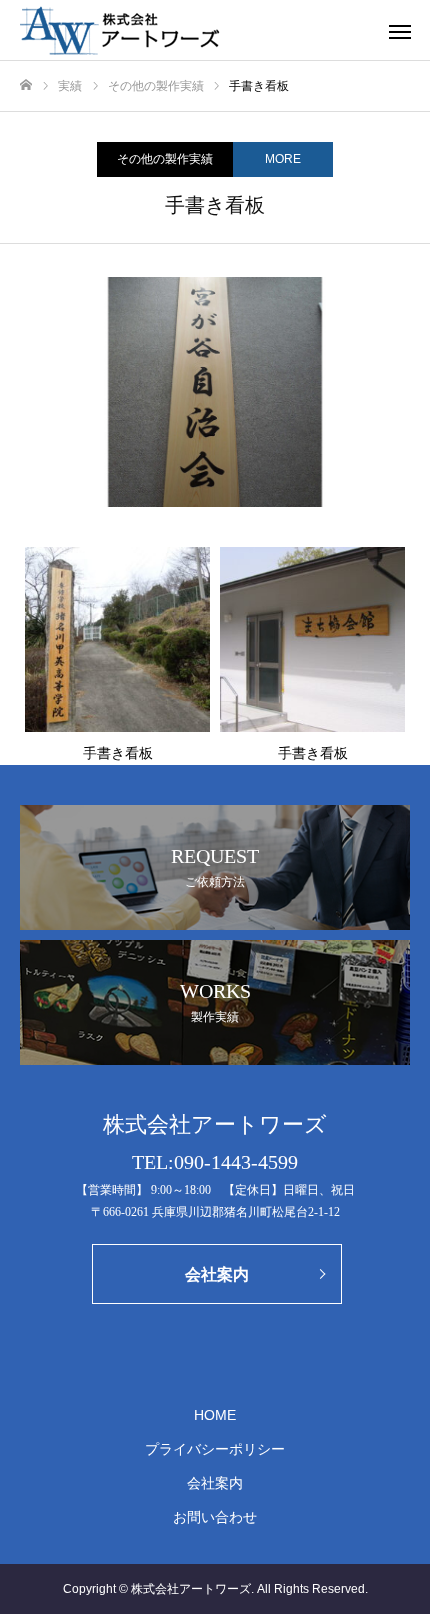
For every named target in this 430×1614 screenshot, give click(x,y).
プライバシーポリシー (215, 1449)
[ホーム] (26, 85)
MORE (283, 159)
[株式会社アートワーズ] (195, 30)
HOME (215, 1415)
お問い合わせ (215, 1517)
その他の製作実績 (165, 159)
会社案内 (215, 1483)
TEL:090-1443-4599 (215, 1162)
